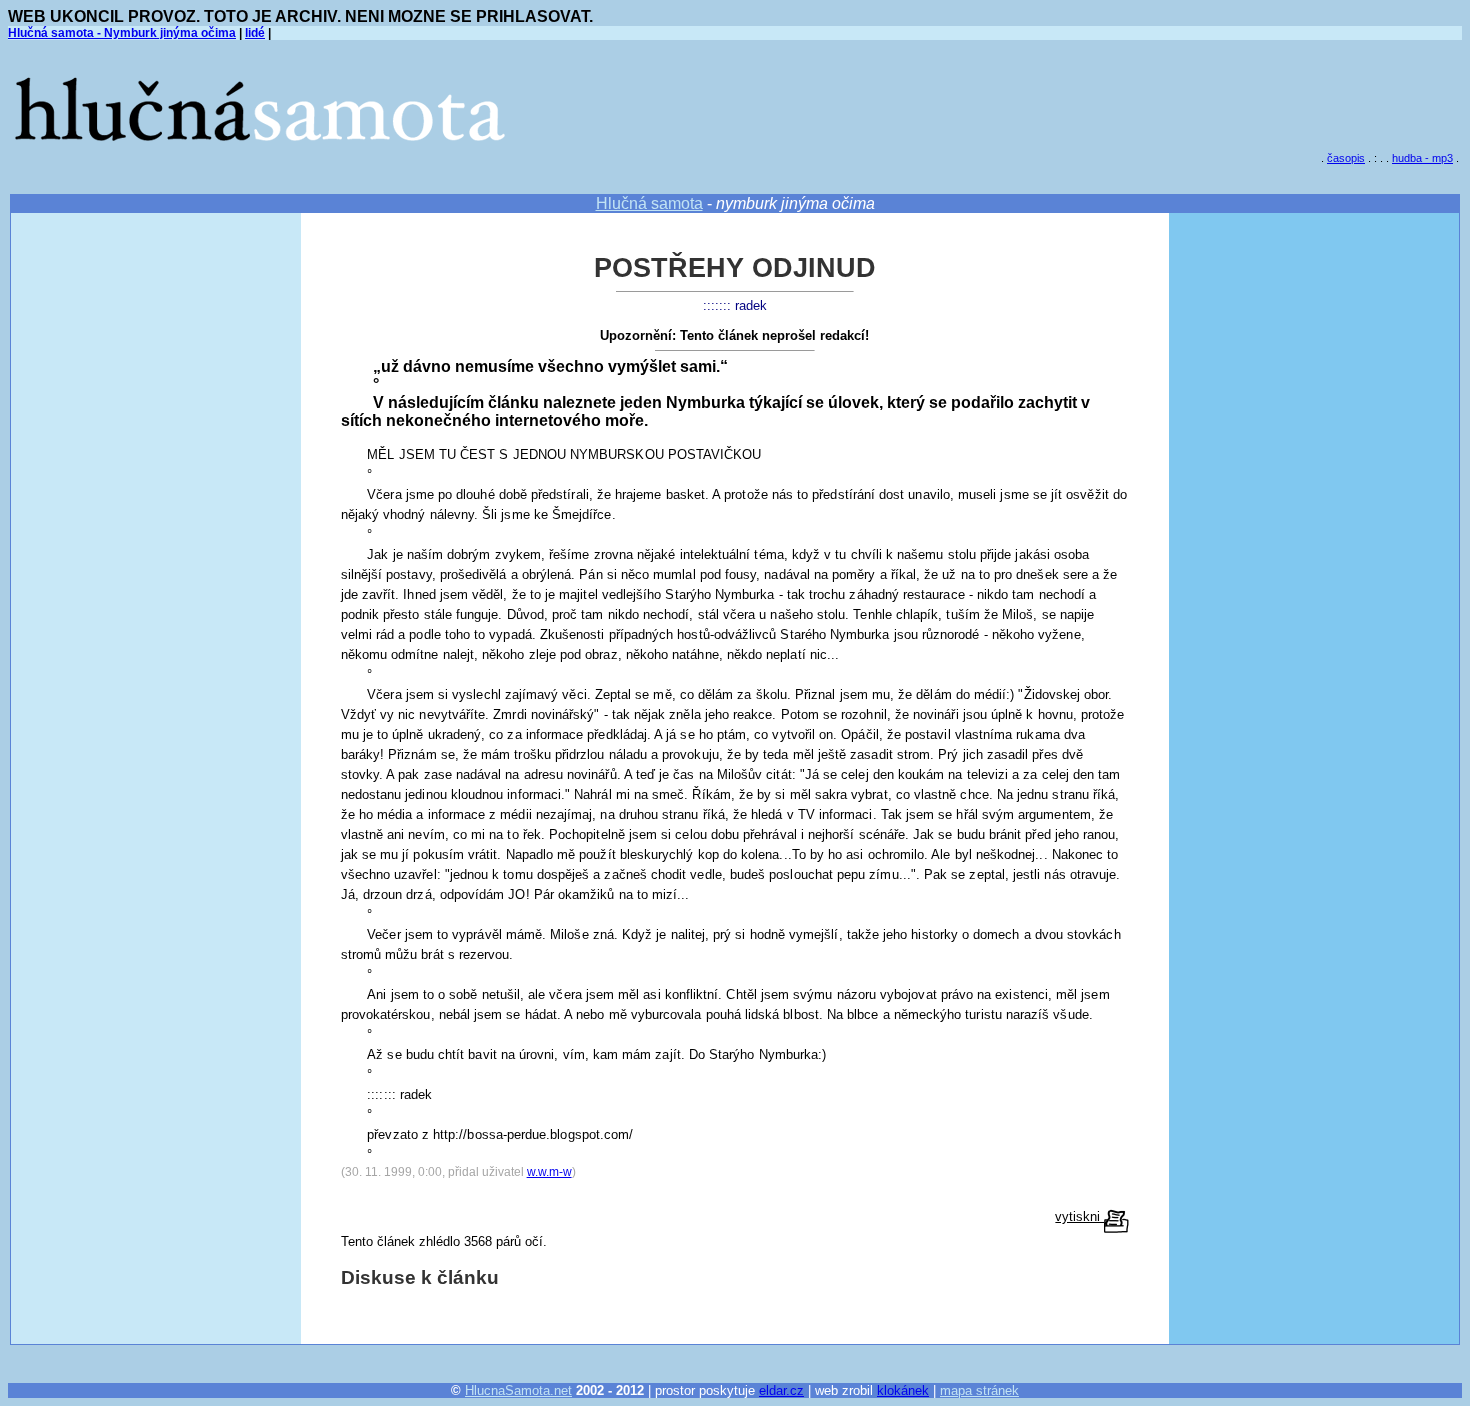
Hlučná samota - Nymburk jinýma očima (122, 33)
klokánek (903, 1390)
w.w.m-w (549, 1172)
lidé (255, 33)
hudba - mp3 (1422, 158)
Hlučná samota (649, 203)
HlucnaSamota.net (518, 1390)
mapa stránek (979, 1390)
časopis (1346, 158)
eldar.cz (781, 1390)
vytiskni (1079, 1216)
